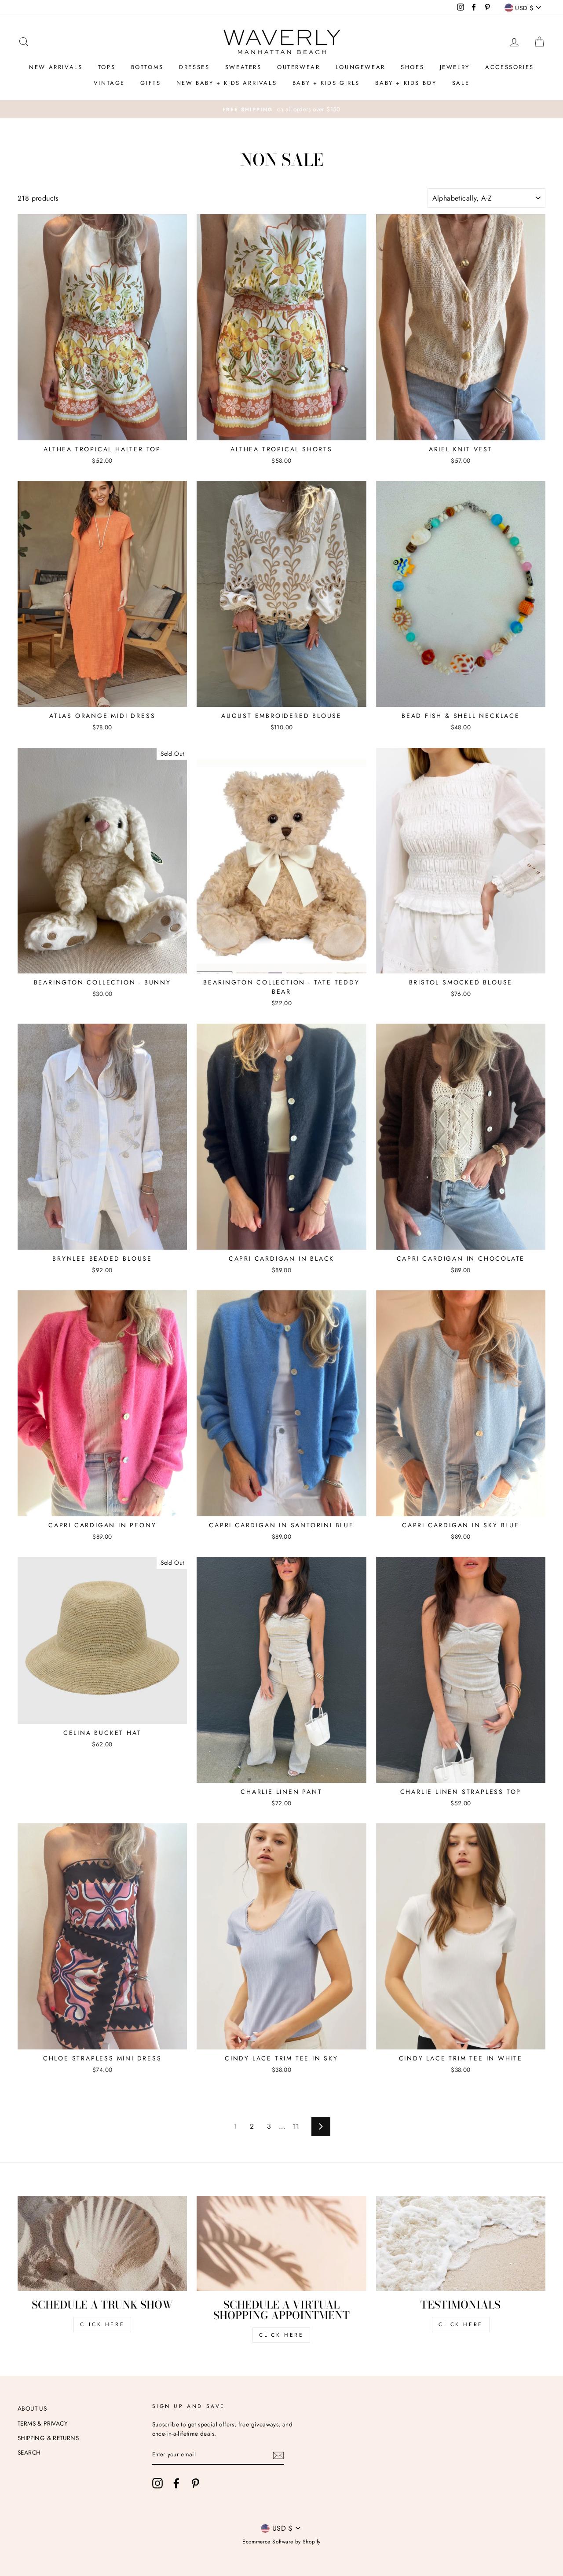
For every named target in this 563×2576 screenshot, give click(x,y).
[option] (281, 110)
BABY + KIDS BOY (406, 83)
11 (296, 2126)
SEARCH (29, 2452)
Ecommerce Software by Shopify (281, 2542)
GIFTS (150, 83)
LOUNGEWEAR (360, 67)
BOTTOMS (147, 67)
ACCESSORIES (510, 67)
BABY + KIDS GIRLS (326, 83)
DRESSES (194, 67)
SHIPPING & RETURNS (48, 2438)
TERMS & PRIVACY (43, 2423)
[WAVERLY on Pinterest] (195, 2483)
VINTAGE (109, 83)
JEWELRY (455, 67)
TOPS (107, 67)
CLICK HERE (102, 2324)
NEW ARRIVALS (56, 67)
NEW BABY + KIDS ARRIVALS (227, 83)
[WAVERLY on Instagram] (157, 2483)
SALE (461, 83)
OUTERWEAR (298, 67)
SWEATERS (243, 67)
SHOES (412, 67)
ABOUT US (32, 2408)
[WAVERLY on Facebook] (176, 2483)
